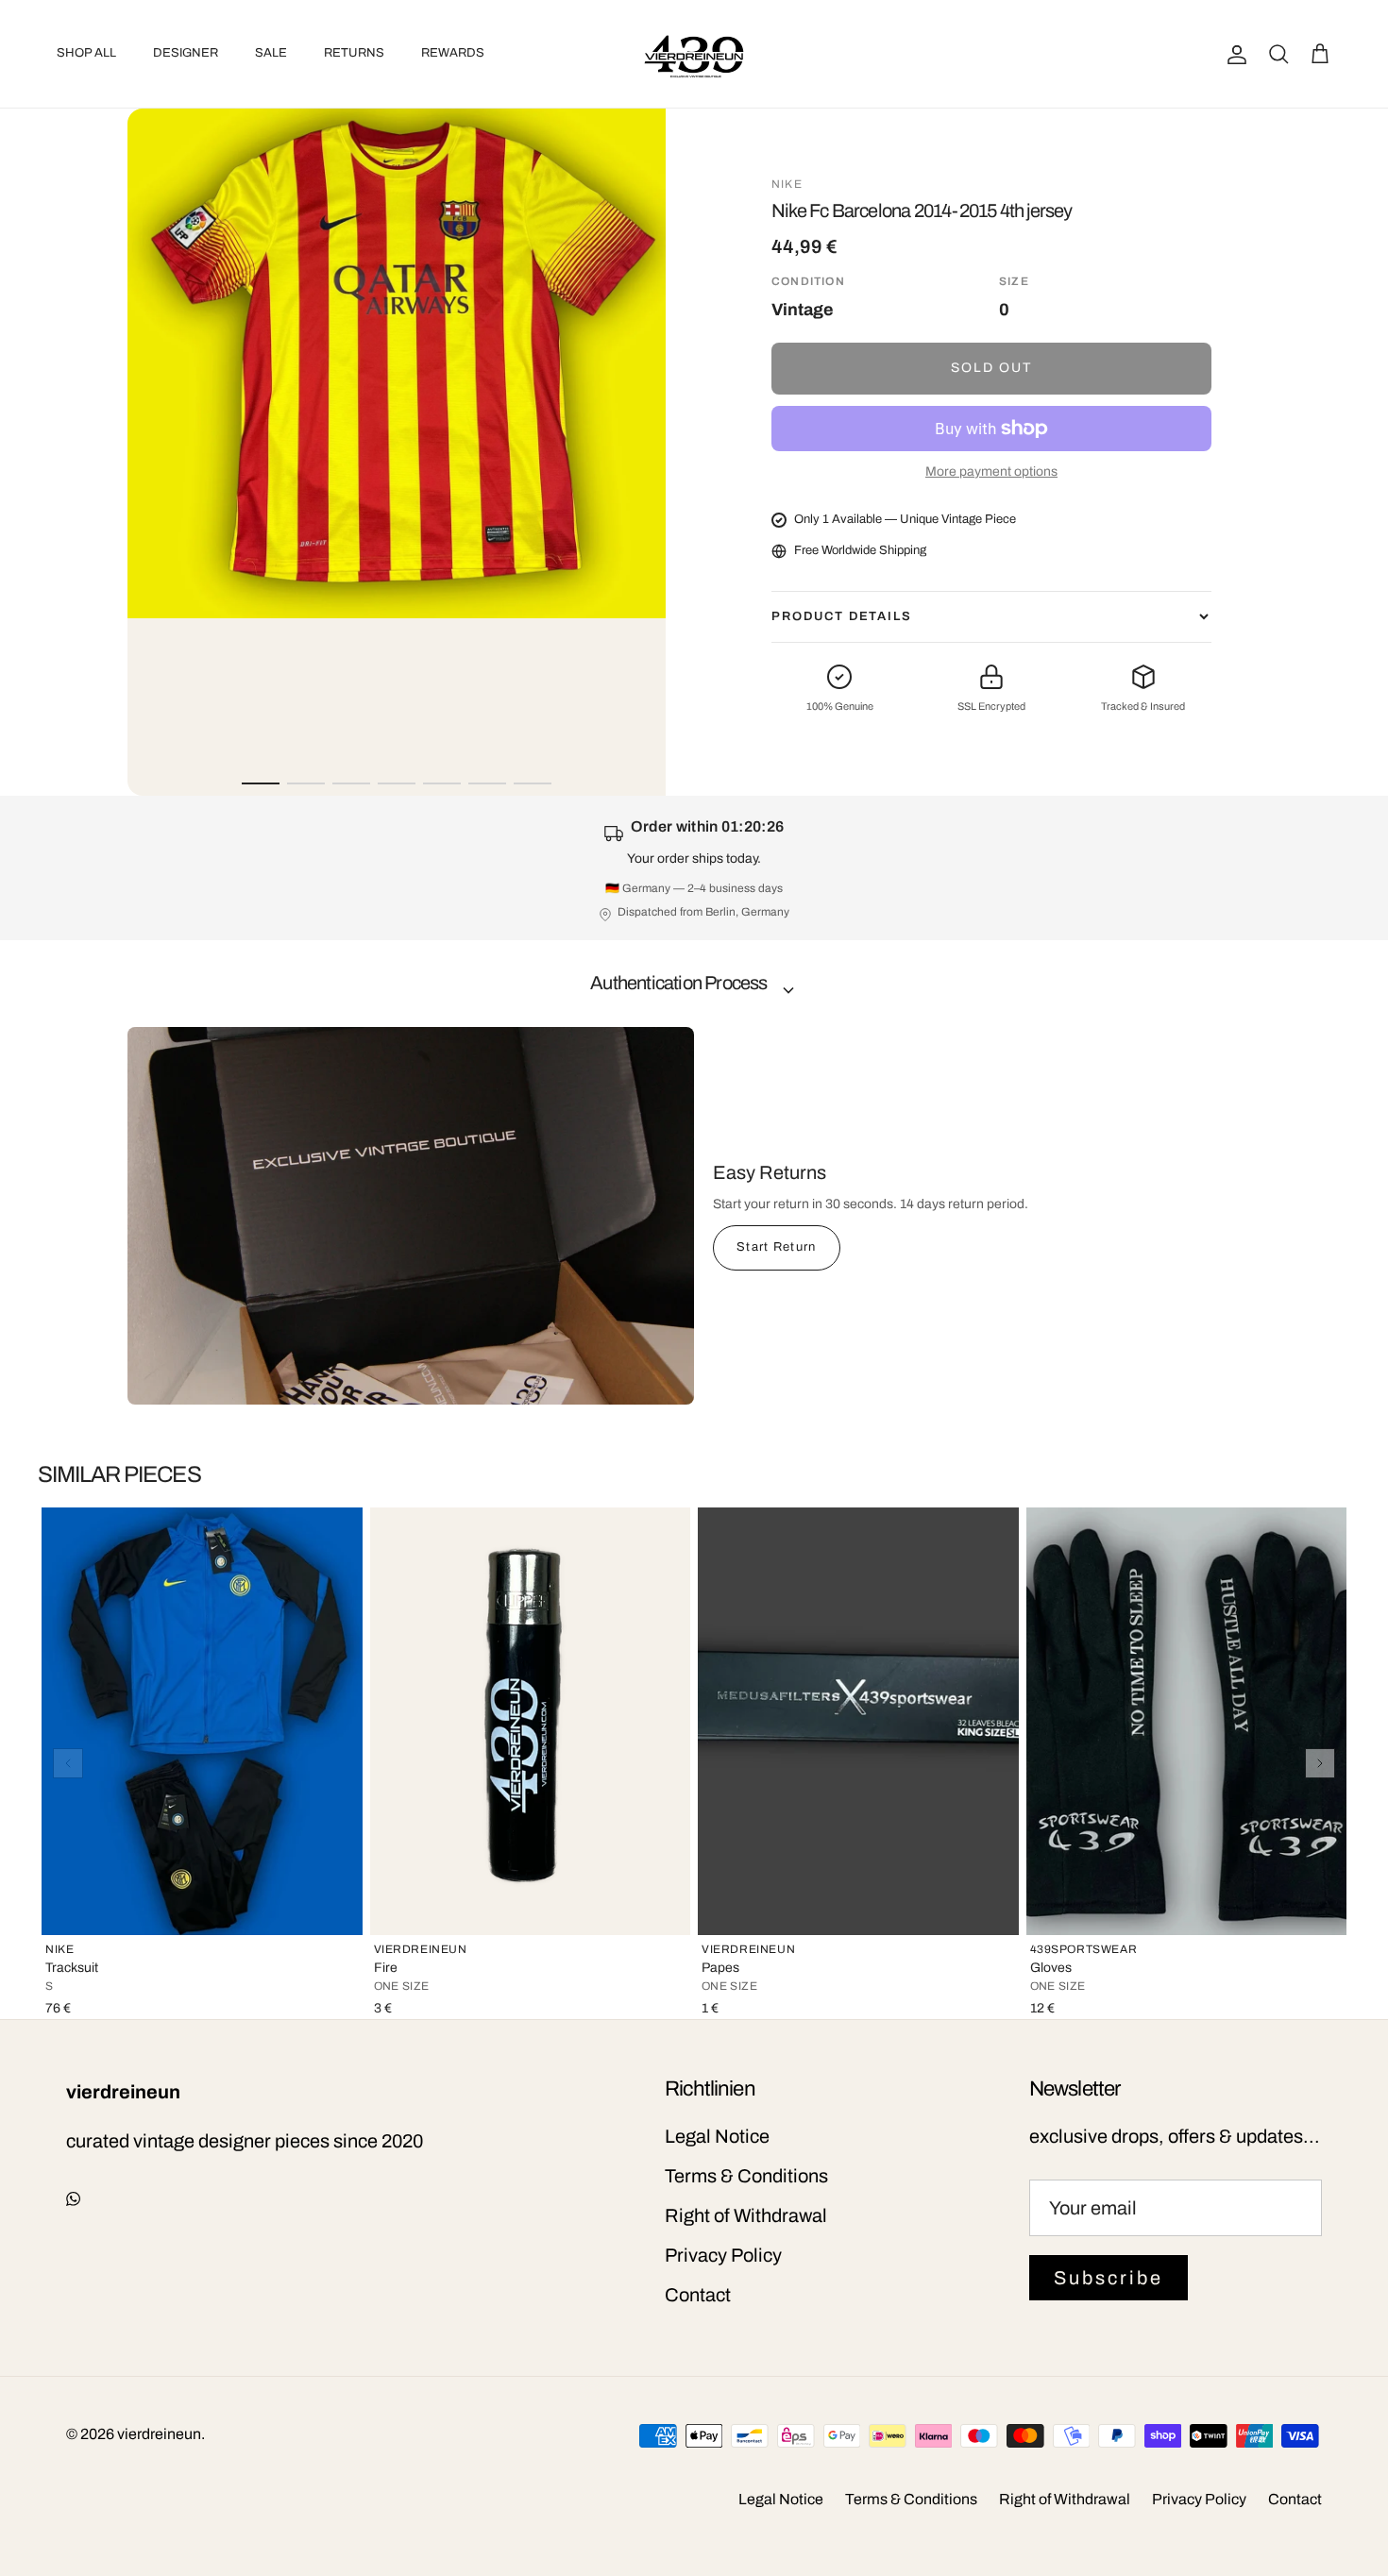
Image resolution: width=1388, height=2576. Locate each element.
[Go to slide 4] (397, 783)
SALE (271, 53)
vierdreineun (159, 2434)
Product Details (842, 616)
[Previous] (68, 1763)
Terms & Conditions (746, 2176)
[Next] (1320, 1763)
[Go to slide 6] (487, 783)
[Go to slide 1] (261, 783)
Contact (698, 2295)
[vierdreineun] (694, 54)
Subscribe (1109, 2278)
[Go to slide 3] (351, 783)
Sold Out (992, 368)
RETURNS (354, 53)
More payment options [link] (991, 471)
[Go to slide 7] (533, 783)
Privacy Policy (723, 2255)
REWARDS (453, 53)
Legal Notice (717, 2136)
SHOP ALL (86, 53)
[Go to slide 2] (306, 783)
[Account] (1233, 54)
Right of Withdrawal (746, 2215)
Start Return (777, 1247)
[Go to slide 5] (442, 783)
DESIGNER (186, 53)
